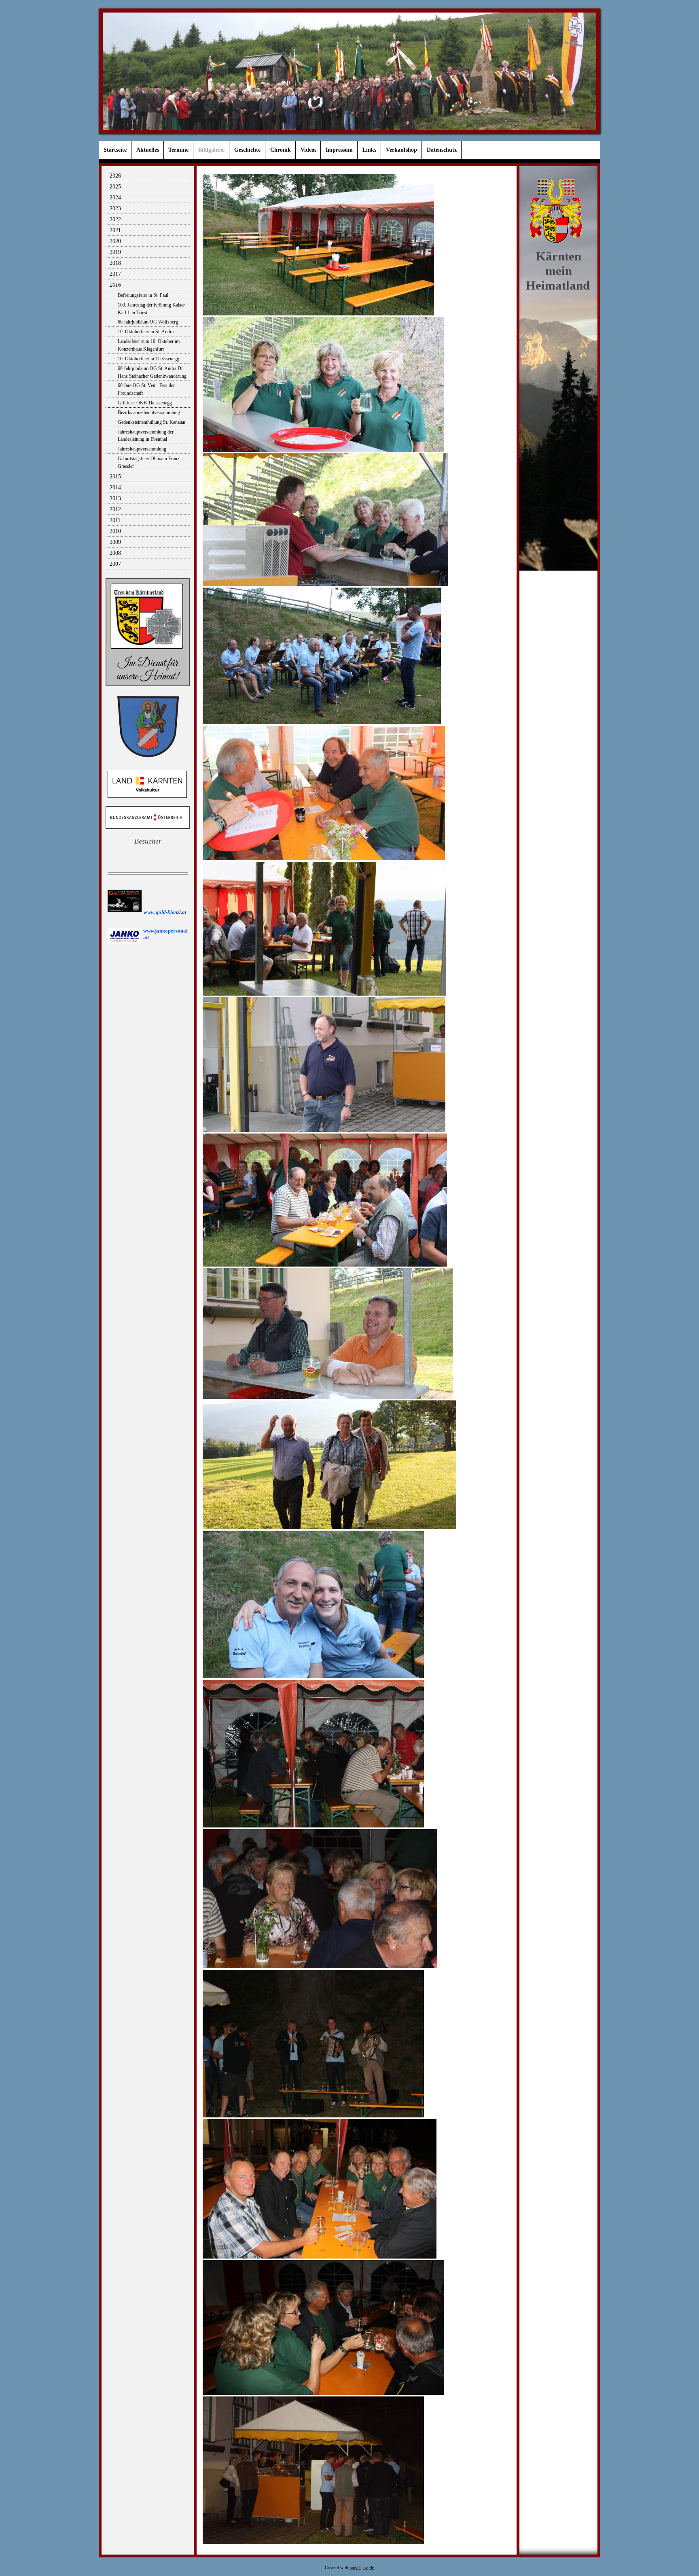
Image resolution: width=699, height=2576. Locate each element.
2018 (115, 263)
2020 (115, 241)
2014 (115, 487)
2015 (115, 477)
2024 (115, 198)
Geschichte (247, 150)
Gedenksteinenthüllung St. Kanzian (151, 422)
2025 (115, 187)
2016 (115, 285)
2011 (115, 520)
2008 (115, 553)
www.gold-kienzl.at (165, 912)
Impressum (339, 150)
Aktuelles (148, 150)
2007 (115, 564)
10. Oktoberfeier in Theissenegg (148, 359)
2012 (115, 509)
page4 (355, 2568)
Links (369, 150)
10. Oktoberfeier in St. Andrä (146, 332)
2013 (115, 498)
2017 (115, 274)
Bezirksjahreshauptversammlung (149, 412)
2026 (115, 176)
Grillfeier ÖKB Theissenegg (145, 403)
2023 (115, 208)
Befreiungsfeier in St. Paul (143, 295)
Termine (178, 150)
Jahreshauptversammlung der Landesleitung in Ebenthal (146, 436)
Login (369, 2568)
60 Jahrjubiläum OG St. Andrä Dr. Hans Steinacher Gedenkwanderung (152, 372)
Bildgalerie (211, 150)
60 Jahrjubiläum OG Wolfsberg (148, 322)
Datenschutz (442, 150)
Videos (308, 150)
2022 (115, 219)
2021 (115, 230)
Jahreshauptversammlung (142, 449)
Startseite (115, 150)
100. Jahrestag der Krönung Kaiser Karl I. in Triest (151, 309)
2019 (115, 252)
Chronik (281, 150)
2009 (115, 542)
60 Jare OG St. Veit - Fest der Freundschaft (146, 389)
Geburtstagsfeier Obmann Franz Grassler (148, 462)
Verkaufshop (401, 150)
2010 (115, 531)
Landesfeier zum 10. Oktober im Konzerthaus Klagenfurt (149, 345)
